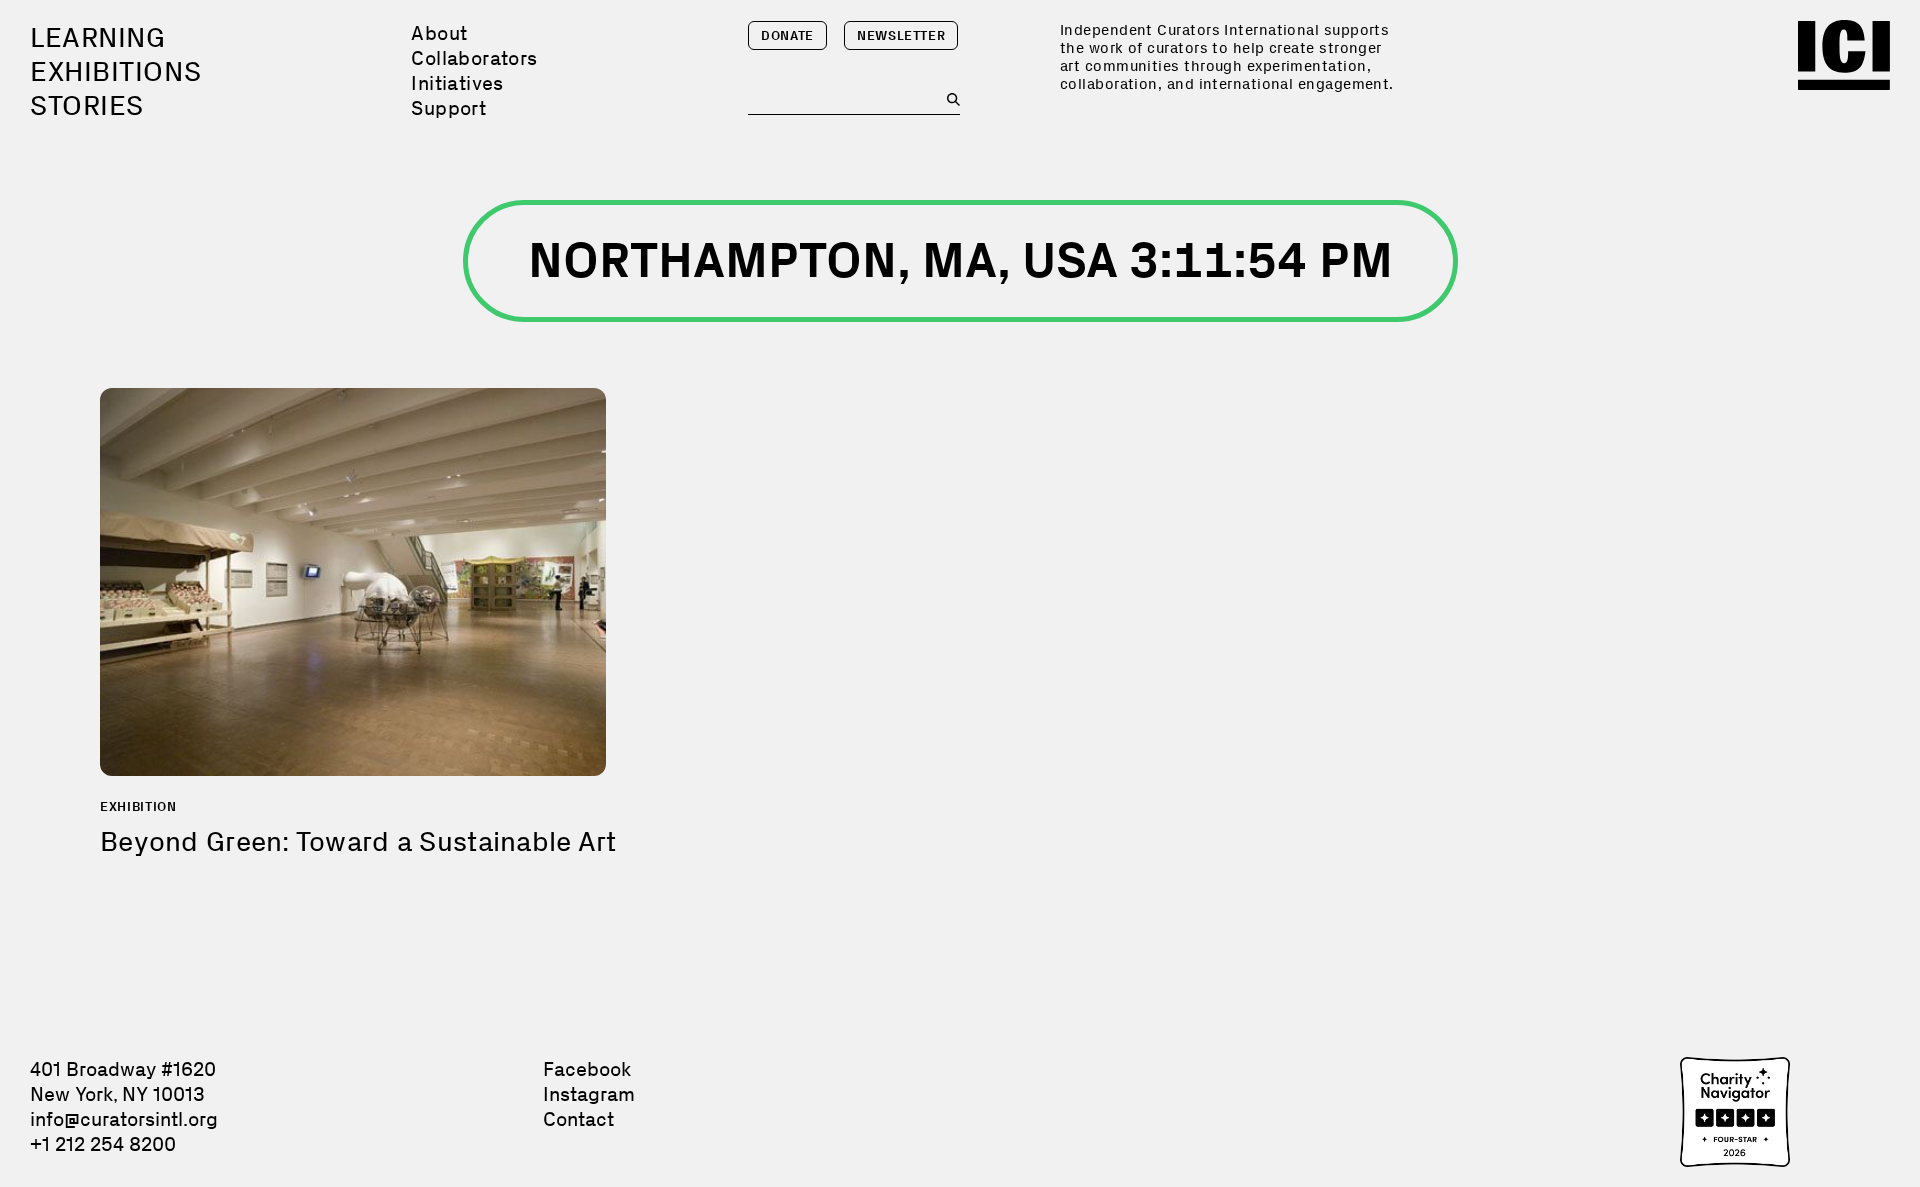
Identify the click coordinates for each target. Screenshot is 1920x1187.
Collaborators (474, 58)
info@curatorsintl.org (124, 1119)
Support (448, 108)
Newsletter (901, 35)
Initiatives (457, 83)
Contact (578, 1119)
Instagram (589, 1094)
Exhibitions (115, 71)
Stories (87, 105)
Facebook (587, 1069)
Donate (787, 35)
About (439, 33)
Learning (97, 37)
